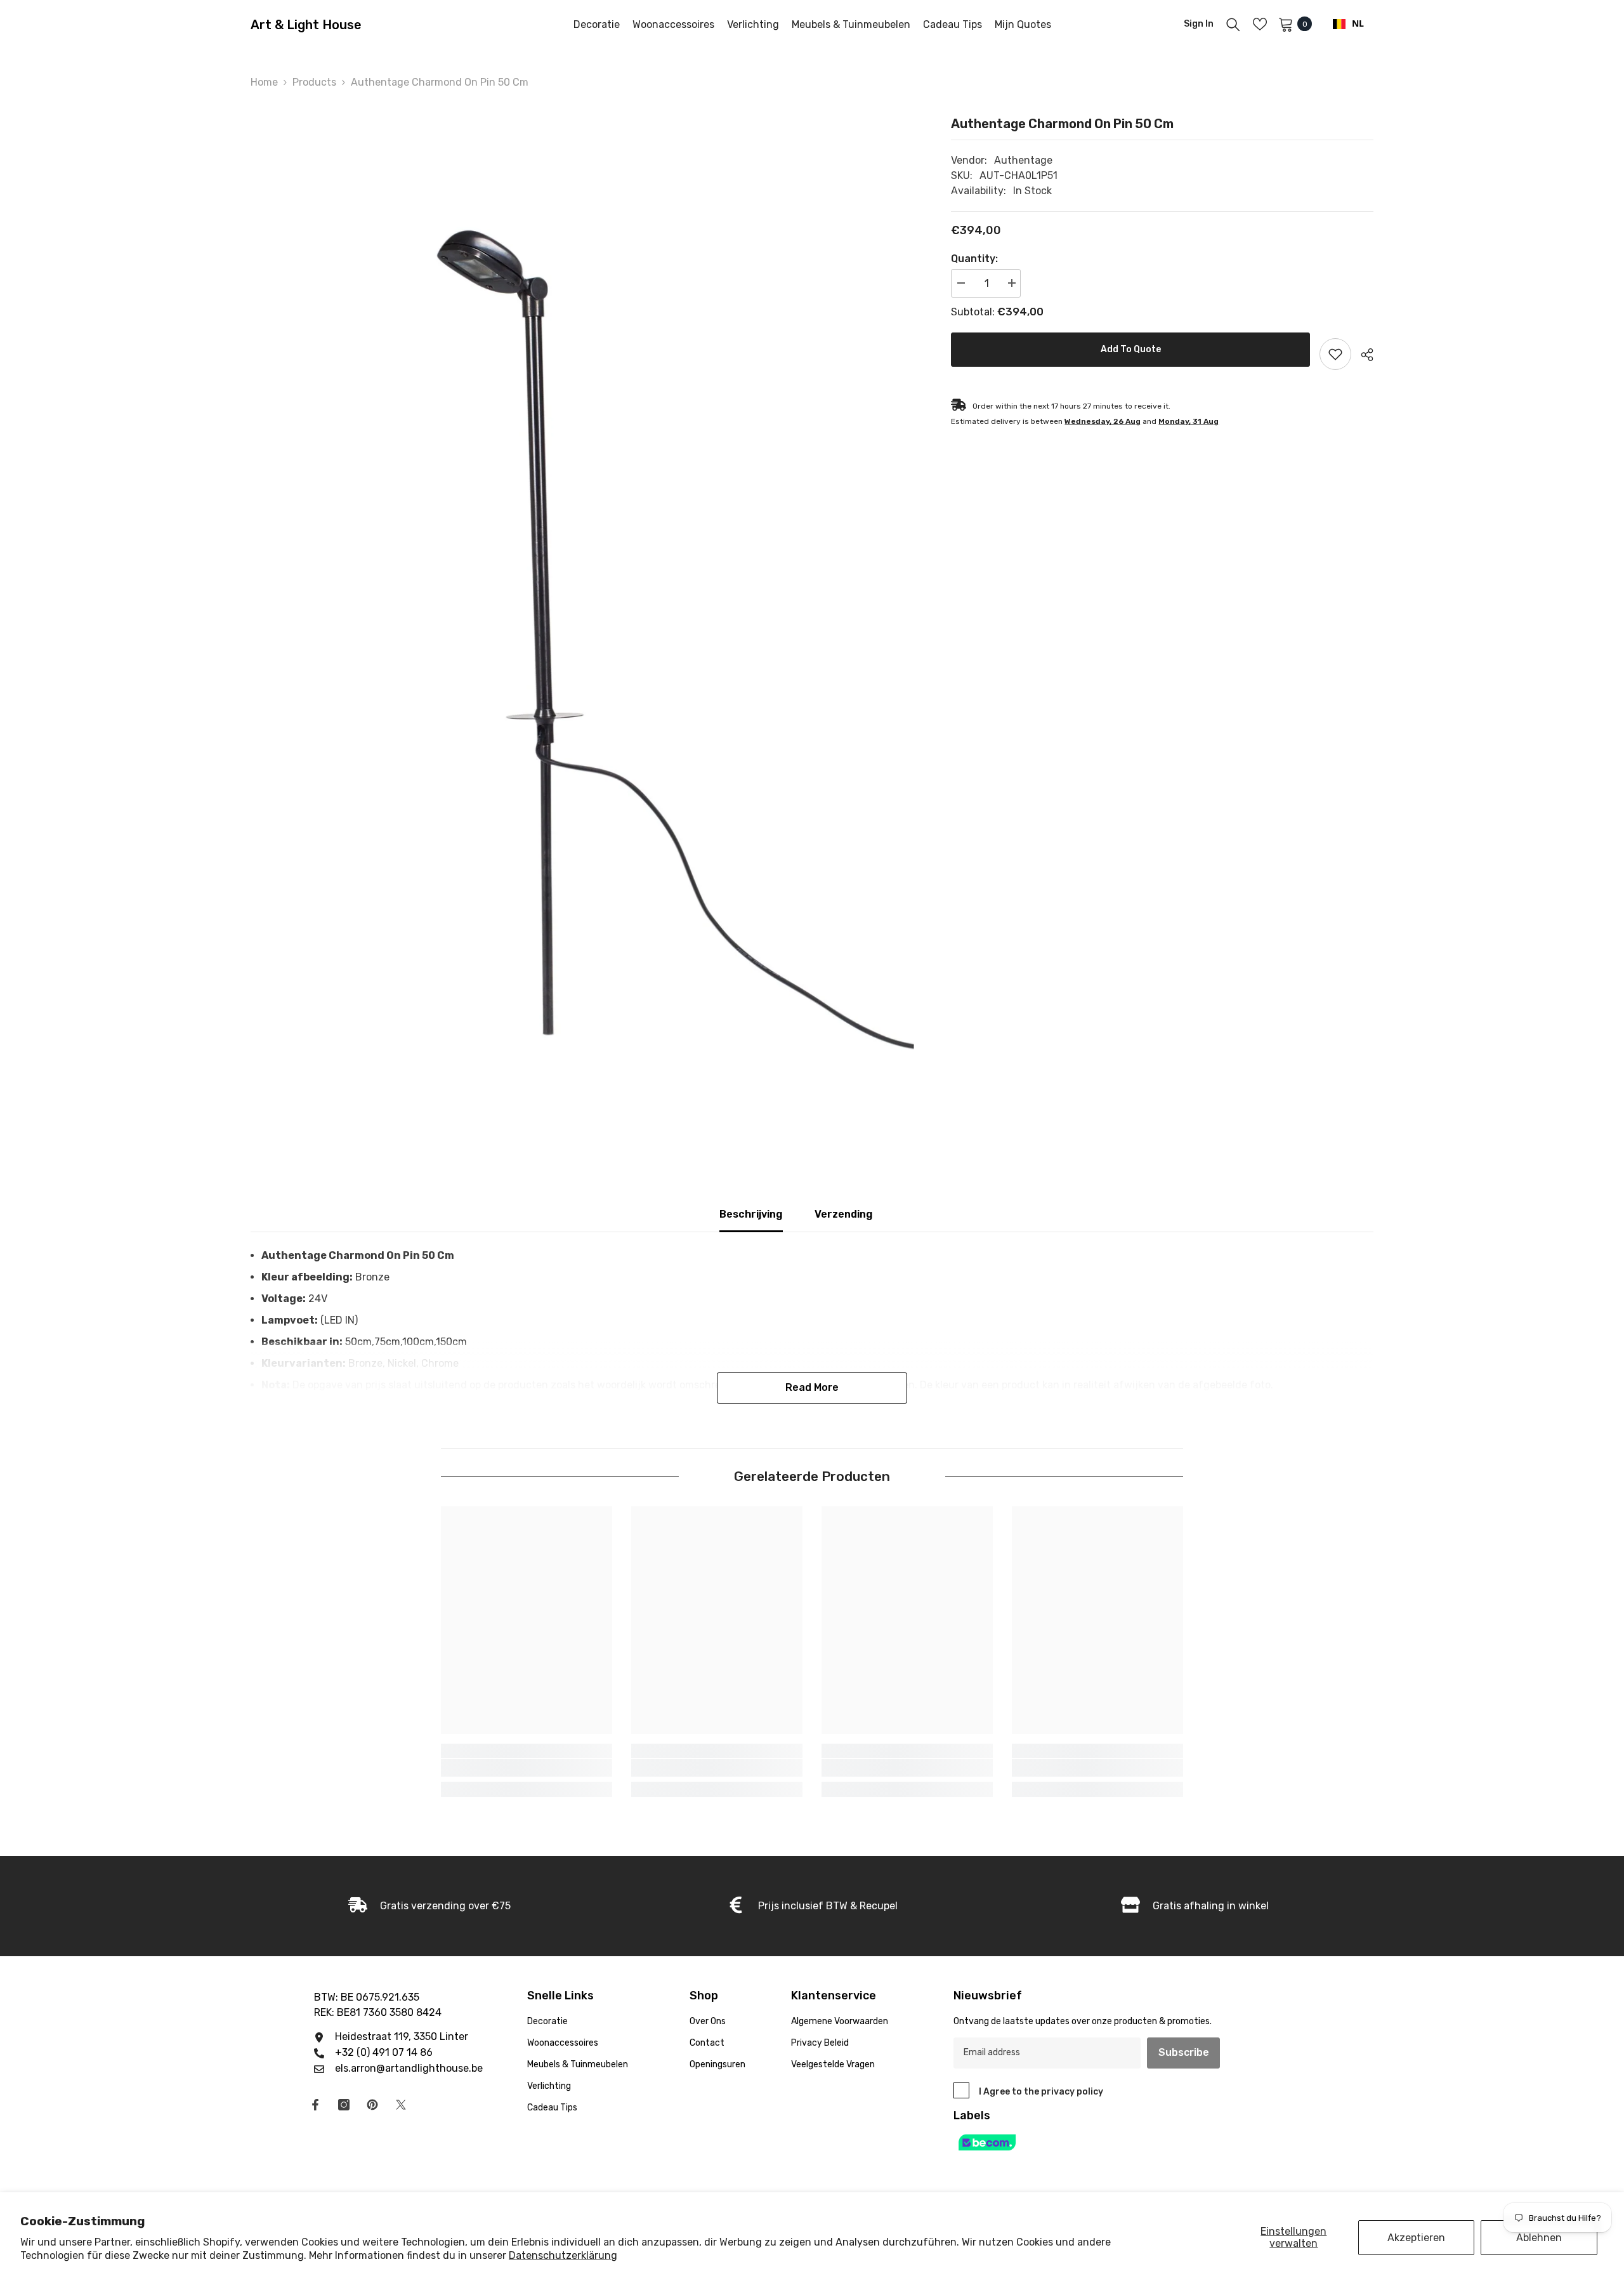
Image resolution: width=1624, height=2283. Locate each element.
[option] (582, 605)
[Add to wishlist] (1335, 354)
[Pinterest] (372, 2105)
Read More (812, 1387)
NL (1358, 24)
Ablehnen (1539, 2238)
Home (264, 82)
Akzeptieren (1416, 2238)
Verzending (844, 1214)
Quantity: (974, 259)
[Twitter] (401, 2105)
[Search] (1233, 24)
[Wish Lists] (1260, 24)
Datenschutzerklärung (563, 2255)
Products (314, 82)
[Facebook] (315, 2105)
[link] (527, 1768)
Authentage (1023, 160)
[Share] (1362, 355)
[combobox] (1348, 24)
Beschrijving (751, 1214)
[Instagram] (344, 2105)
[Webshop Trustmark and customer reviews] (1101, 2142)
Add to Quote (1131, 349)
